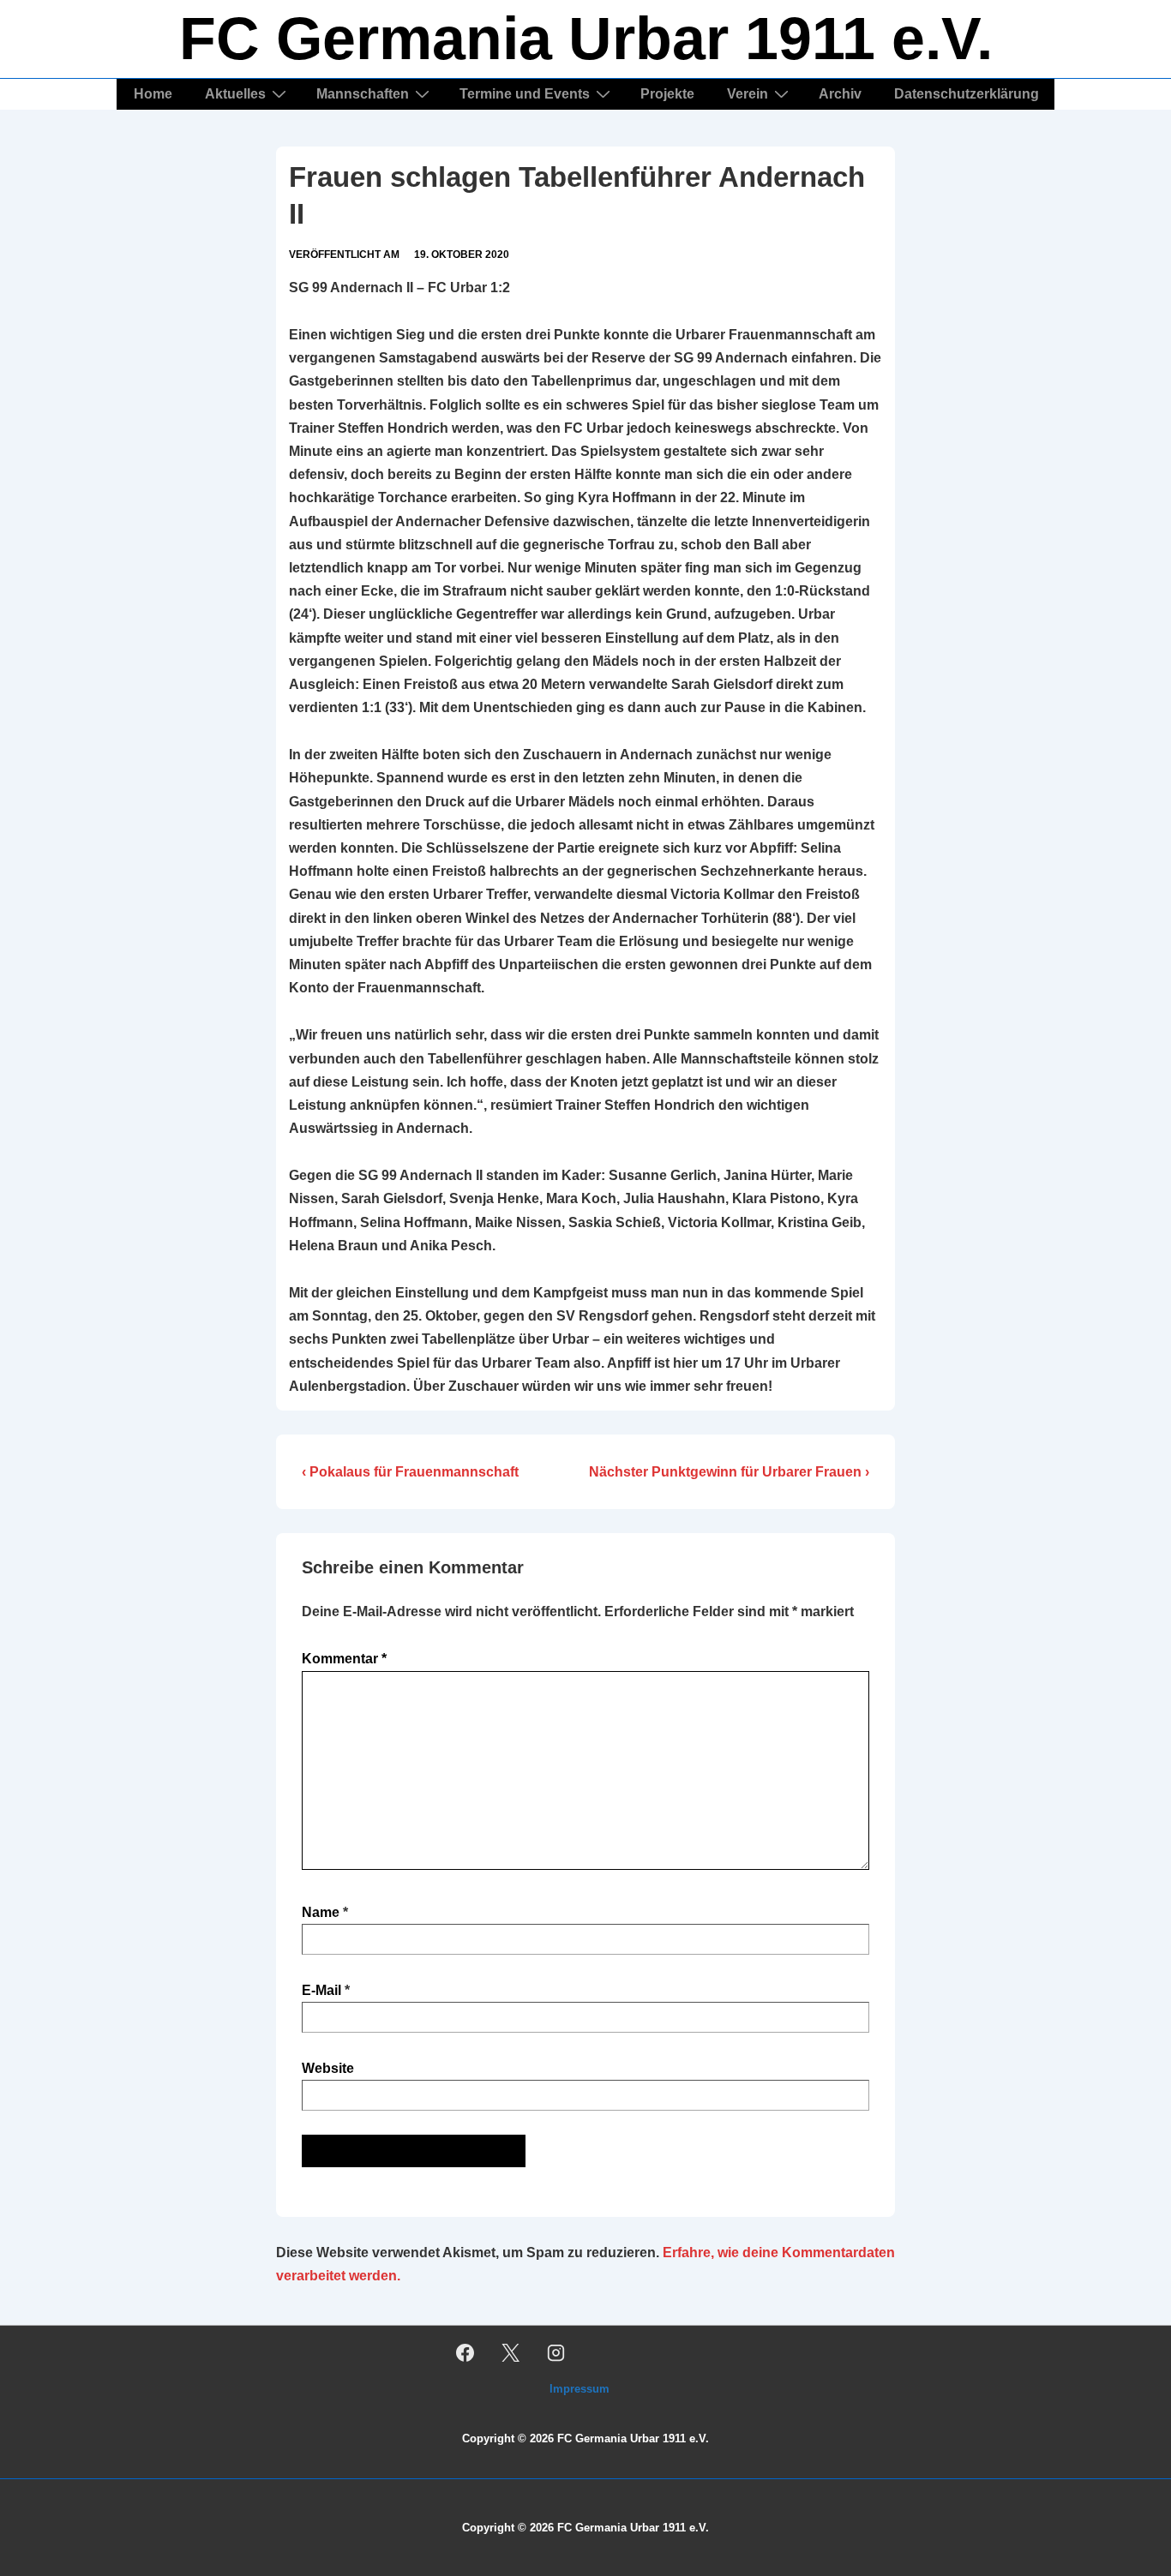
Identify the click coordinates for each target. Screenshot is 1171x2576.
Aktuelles (235, 94)
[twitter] (511, 2352)
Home (153, 94)
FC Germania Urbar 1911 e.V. (586, 39)
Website (328, 2068)
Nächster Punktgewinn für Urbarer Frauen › (729, 1472)
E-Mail (321, 1990)
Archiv (840, 94)
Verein (748, 94)
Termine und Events (525, 94)
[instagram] (556, 2352)
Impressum (579, 2389)
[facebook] (465, 2352)
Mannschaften (363, 94)
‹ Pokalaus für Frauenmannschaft (410, 1472)
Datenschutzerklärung (967, 94)
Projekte (667, 94)
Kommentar (344, 1659)
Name (321, 1912)
